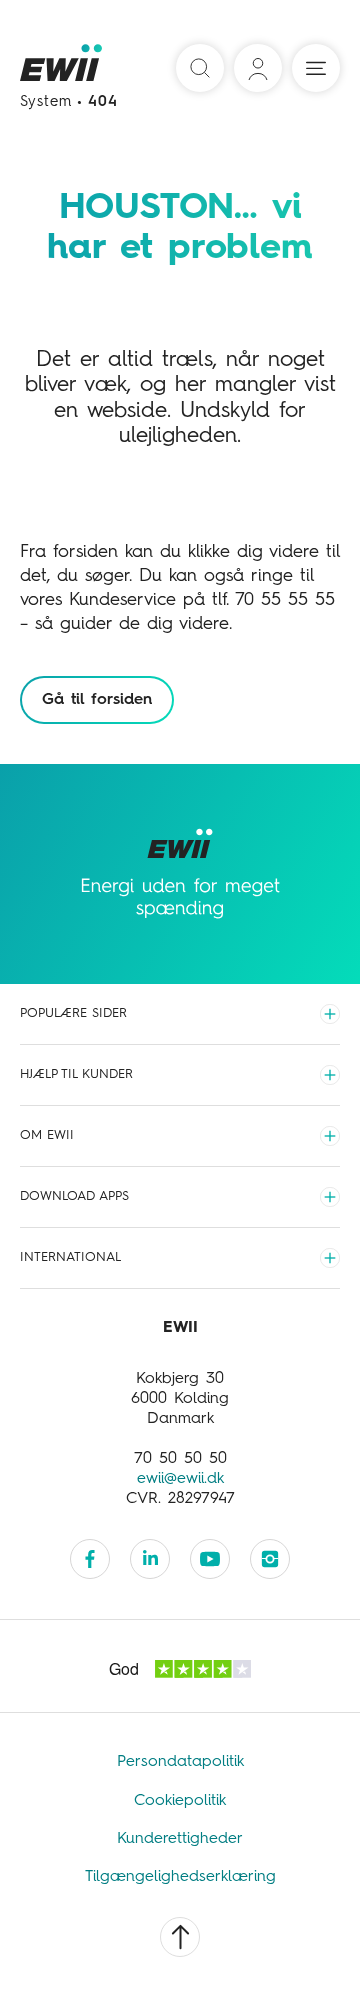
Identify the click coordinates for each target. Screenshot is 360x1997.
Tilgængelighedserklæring (180, 1877)
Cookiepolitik (180, 1801)
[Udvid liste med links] (330, 1014)
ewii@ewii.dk (180, 1479)
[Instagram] (270, 1559)
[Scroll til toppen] (180, 1937)
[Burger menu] (316, 68)
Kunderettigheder (180, 1839)
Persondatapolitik (180, 1762)
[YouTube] (210, 1559)
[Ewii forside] (62, 69)
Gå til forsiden (97, 700)
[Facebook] (90, 1559)
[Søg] (200, 68)
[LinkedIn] (150, 1559)
